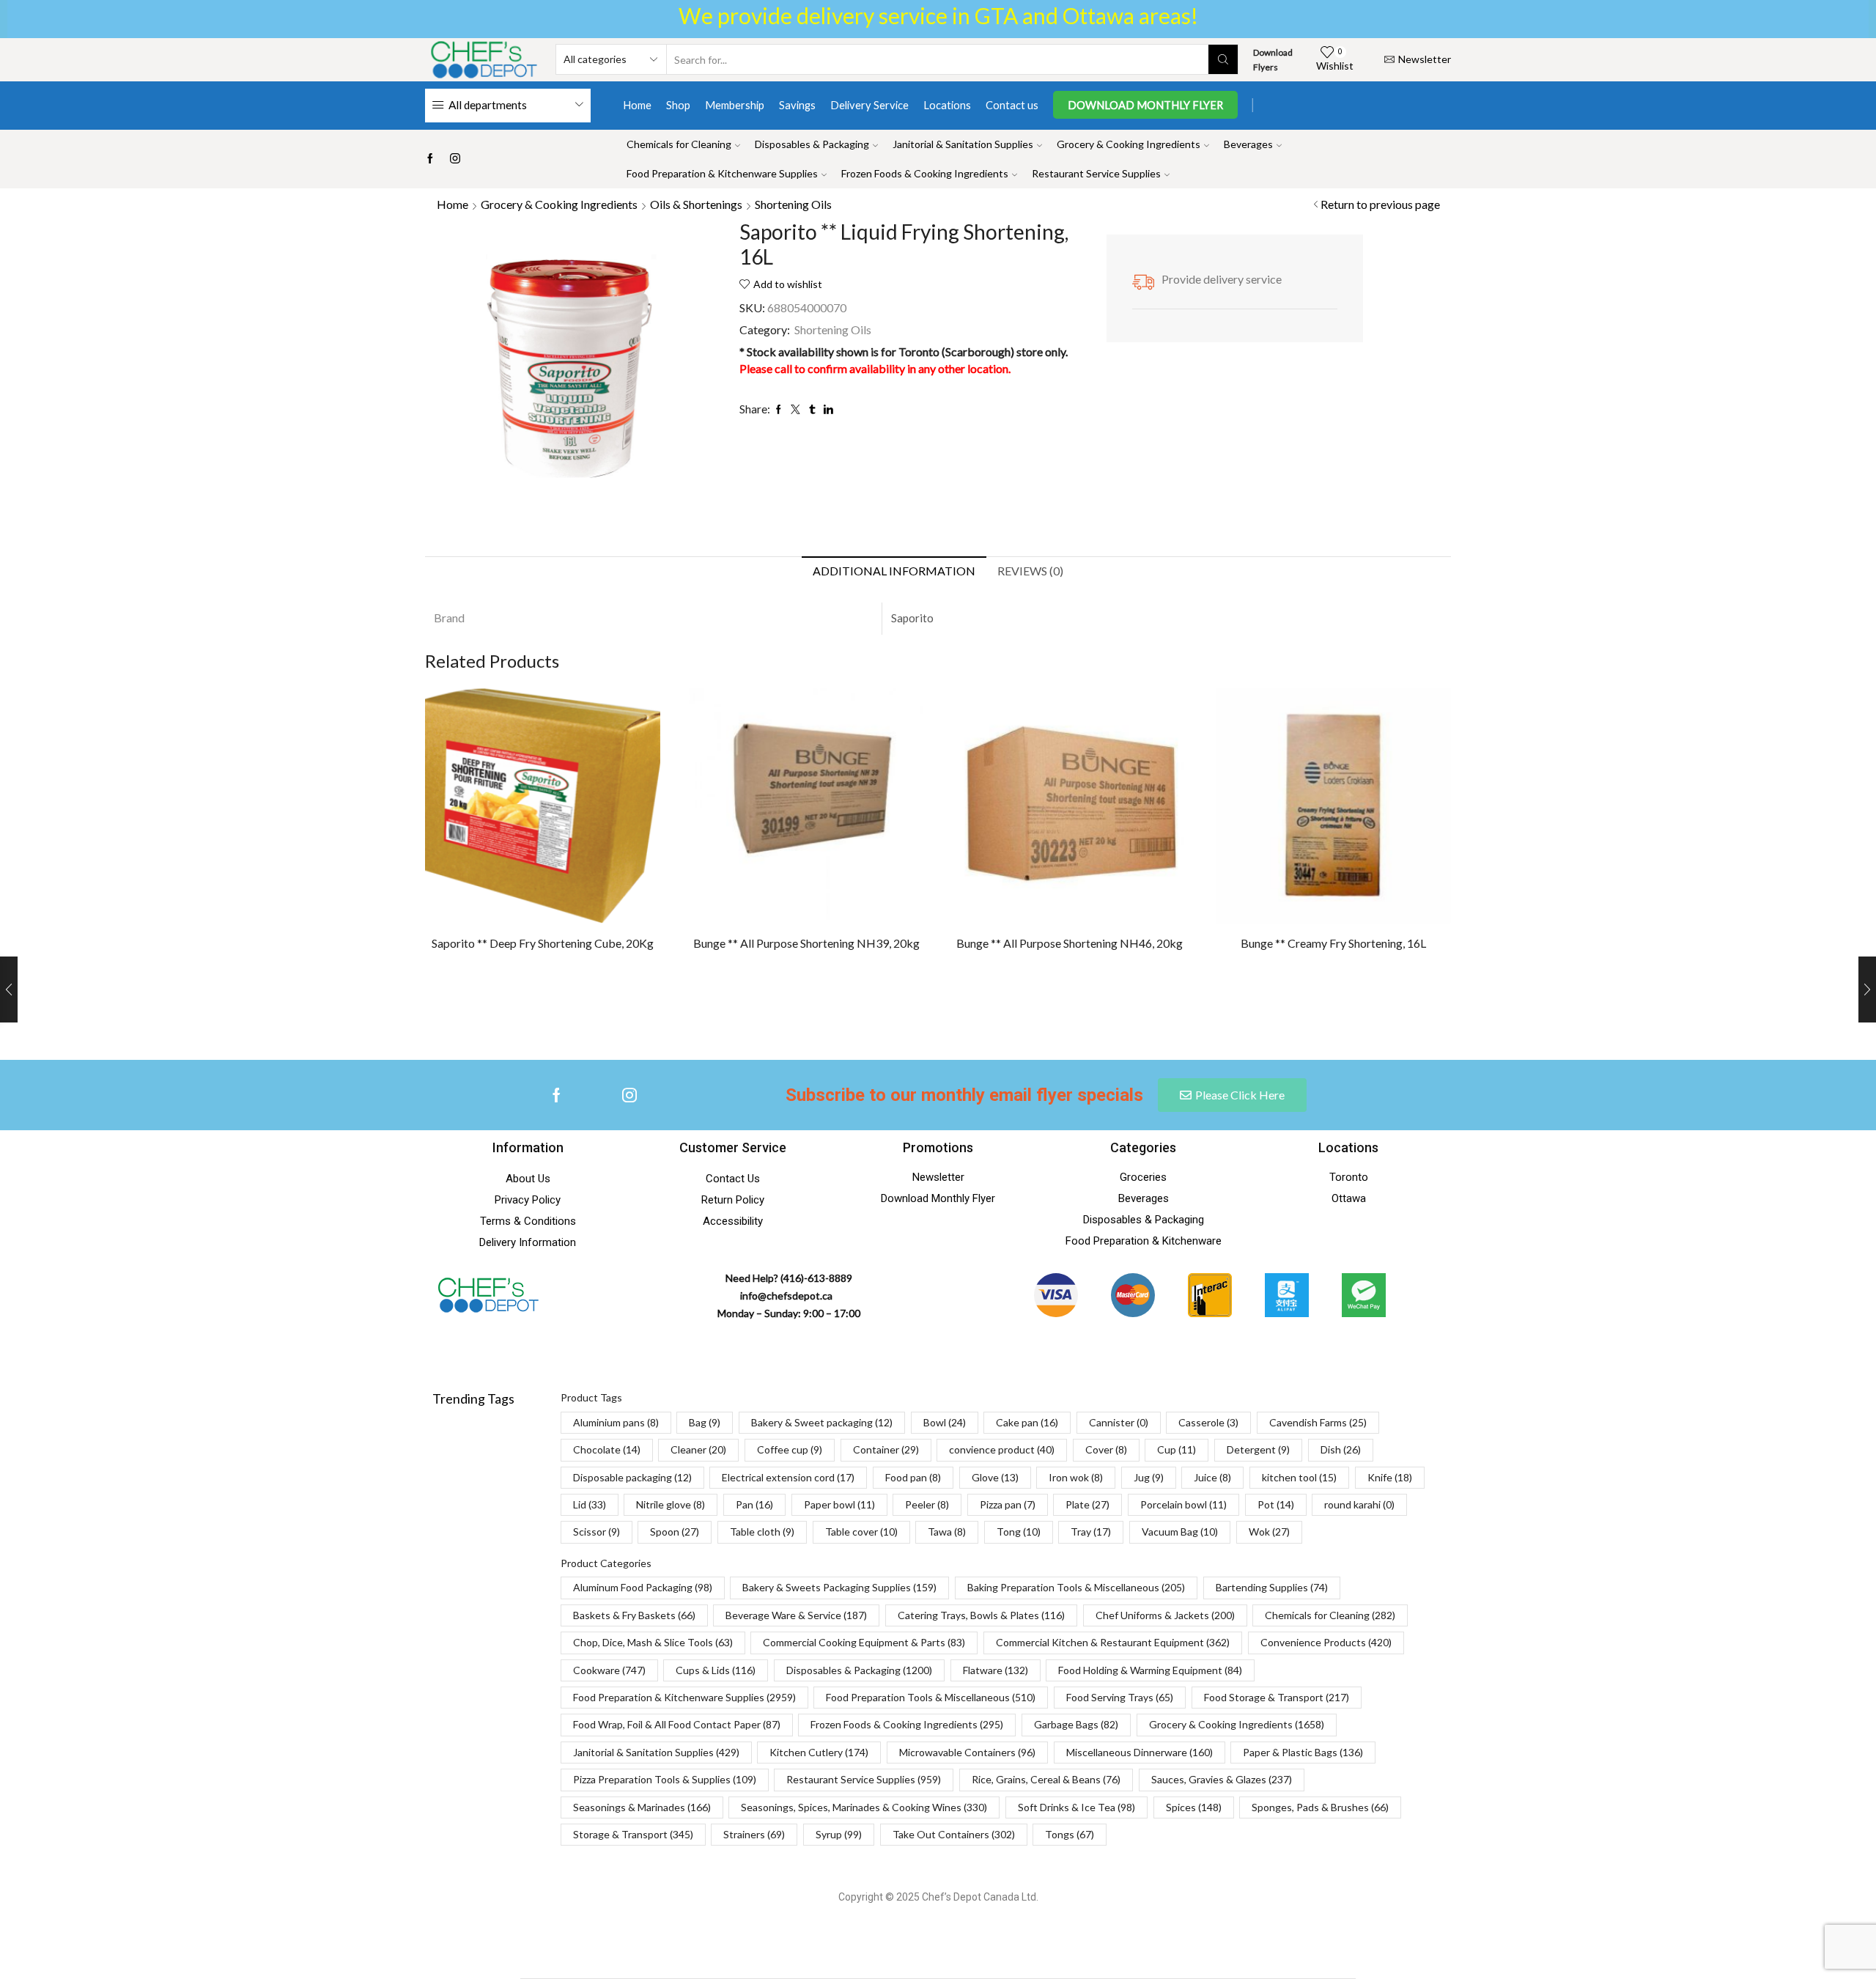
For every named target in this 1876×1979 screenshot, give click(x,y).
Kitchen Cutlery (819, 1752)
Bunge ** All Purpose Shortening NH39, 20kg (806, 943)
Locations (947, 105)
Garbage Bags (1076, 1724)
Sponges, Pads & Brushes (1320, 1807)
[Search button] (1223, 59)
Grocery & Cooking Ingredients (1129, 144)
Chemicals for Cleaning (679, 144)
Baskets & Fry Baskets (634, 1615)
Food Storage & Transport (1277, 1697)
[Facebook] (430, 159)
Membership (735, 105)
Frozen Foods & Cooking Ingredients (925, 173)
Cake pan (1027, 1422)
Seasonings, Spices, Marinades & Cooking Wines (864, 1807)
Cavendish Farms (1318, 1422)
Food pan (913, 1477)
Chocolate (607, 1449)
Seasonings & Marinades (642, 1807)
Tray (1091, 1532)
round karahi (1359, 1504)
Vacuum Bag (1180, 1532)
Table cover (861, 1532)
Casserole (1208, 1422)
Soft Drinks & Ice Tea (1077, 1807)
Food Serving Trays (1120, 1697)
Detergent (1258, 1449)
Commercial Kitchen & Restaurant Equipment (1113, 1642)
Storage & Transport (633, 1834)
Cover (1106, 1449)
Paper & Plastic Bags (1303, 1752)
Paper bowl (839, 1504)
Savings (797, 105)
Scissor (597, 1532)
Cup (1177, 1449)
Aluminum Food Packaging (643, 1587)
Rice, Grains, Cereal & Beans (1046, 1779)
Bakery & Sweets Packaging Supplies (839, 1587)
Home (637, 105)
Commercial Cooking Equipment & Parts (864, 1642)
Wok (1269, 1532)
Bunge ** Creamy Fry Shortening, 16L (1333, 943)
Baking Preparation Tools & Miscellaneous (1076, 1587)
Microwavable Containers (967, 1752)
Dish (1341, 1449)
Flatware (996, 1670)
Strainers (754, 1834)
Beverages (1248, 144)
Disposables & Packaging (812, 144)
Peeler (927, 1504)
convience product (1002, 1449)
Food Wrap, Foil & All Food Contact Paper (677, 1724)
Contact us (1012, 105)
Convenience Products (1326, 1642)
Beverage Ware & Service (796, 1615)
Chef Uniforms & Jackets (1165, 1615)
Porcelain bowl (1183, 1504)
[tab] (894, 571)
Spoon (675, 1532)
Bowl (945, 1422)
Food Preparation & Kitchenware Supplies (722, 173)
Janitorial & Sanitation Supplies (963, 144)
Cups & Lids (716, 1670)
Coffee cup (790, 1449)
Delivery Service (869, 105)
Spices (1194, 1807)
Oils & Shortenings (696, 204)
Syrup (839, 1834)
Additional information (894, 571)
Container (886, 1449)
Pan (754, 1504)
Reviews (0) (1030, 571)
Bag (705, 1422)
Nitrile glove (671, 1504)
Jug (1149, 1477)
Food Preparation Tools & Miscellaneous (931, 1697)
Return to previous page (1380, 204)
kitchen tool (1299, 1477)
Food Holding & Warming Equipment (1150, 1670)
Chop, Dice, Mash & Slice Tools (653, 1642)
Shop (678, 105)
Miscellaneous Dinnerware (1140, 1752)
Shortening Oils (793, 204)
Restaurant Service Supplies (1096, 173)
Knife (1390, 1477)
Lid (590, 1504)
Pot (1276, 1504)
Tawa (947, 1532)
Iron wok (1076, 1477)
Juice (1212, 1477)
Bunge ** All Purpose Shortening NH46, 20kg (1070, 943)
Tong (1019, 1532)
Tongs (1070, 1834)
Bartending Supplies (1272, 1587)
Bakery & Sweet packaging (822, 1422)
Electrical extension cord (788, 1477)
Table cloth (762, 1532)
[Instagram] (455, 159)
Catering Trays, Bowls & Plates (981, 1615)
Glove (995, 1477)
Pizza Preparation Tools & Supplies (665, 1779)
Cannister (1119, 1422)
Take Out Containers (954, 1834)
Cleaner (698, 1449)
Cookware (609, 1670)
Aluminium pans (616, 1422)
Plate (1087, 1504)
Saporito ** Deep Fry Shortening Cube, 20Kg (543, 943)
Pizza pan (1008, 1504)
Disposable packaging (632, 1477)
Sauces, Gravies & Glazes (1222, 1779)
